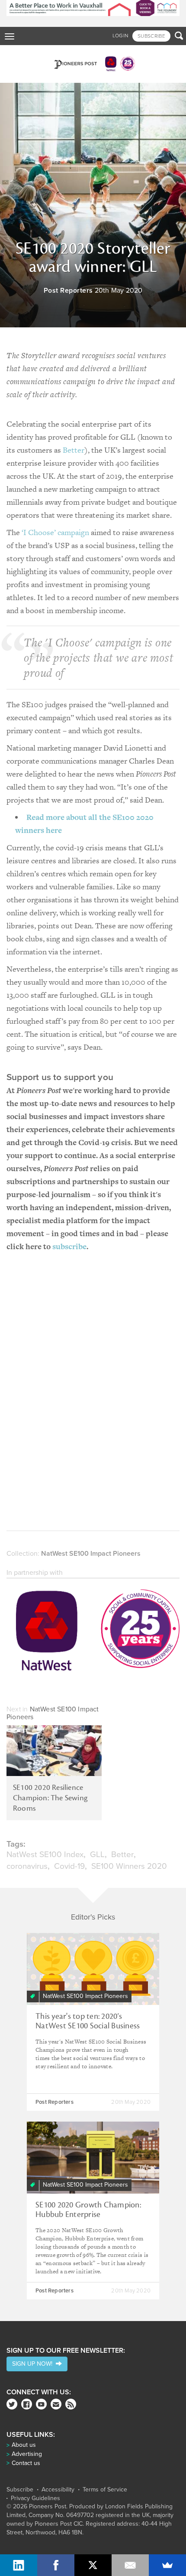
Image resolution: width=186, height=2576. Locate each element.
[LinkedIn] (19, 2565)
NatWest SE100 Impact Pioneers (91, 1554)
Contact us (26, 2463)
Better (74, 450)
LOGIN (120, 36)
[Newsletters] (56, 2404)
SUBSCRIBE (151, 36)
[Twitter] (12, 2404)
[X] (93, 2565)
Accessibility (58, 2490)
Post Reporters (68, 291)
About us (24, 2445)
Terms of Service (105, 2490)
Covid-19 (69, 1866)
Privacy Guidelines (35, 2498)
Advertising (27, 2454)
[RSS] (71, 2404)
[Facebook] (27, 2404)
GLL (97, 1854)
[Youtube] (41, 2404)
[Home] (93, 64)
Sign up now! (34, 2364)
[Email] (130, 2565)
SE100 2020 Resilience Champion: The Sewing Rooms (50, 1798)
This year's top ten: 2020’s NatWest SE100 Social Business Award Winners (88, 2026)
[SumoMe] (167, 2565)
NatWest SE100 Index (45, 1854)
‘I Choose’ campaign (55, 532)
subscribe (69, 1246)
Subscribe (20, 2490)
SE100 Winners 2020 (129, 1866)
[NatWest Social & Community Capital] (93, 1632)
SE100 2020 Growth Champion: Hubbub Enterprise (88, 2210)
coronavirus (27, 1866)
